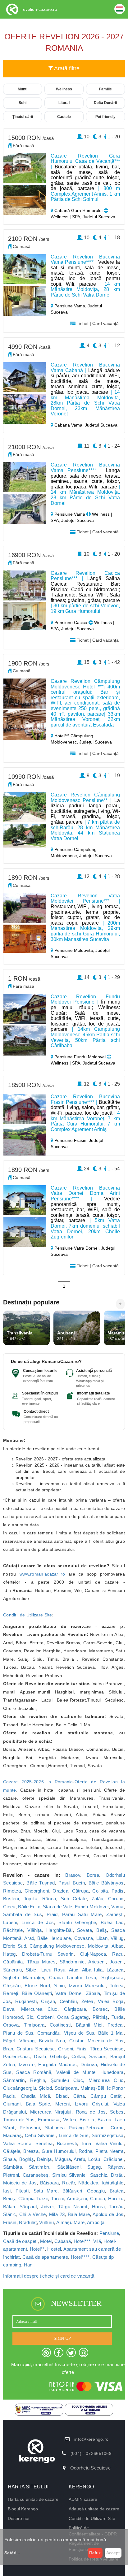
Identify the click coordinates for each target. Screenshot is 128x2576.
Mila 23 (57, 2214)
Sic (30, 2017)
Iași (7, 2191)
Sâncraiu (12, 1970)
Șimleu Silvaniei (69, 2175)
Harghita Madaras (58, 2064)
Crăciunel (114, 2159)
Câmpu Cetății (107, 2096)
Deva (9, 2009)
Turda (118, 2017)
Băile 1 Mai (111, 2033)
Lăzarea (115, 1970)
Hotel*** (82, 2241)
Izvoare (27, 2064)
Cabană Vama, (69, 425)
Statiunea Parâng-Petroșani (75, 2128)
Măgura (63, 2159)
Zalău (98, 1899)
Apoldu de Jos (108, 2214)
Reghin (38, 2080)
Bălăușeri (72, 2191)
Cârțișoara (75, 2009)
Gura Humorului (59, 2151)
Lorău (94, 2159)
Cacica (98, 2199)
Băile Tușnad (41, 1883)
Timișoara (34, 2025)
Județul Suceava (101, 425)
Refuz (95, 2553)
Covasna (84, 1938)
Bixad (62, 2096)
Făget (9, 2041)
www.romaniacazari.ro (42, 1574)
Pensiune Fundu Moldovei (80, 1057)
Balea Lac (112, 1922)
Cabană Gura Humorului (78, 210)
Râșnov (116, 2167)
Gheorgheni (37, 1891)
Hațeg (9, 1954)
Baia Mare (79, 2214)
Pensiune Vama (70, 514)
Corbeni (45, 2017)
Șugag (94, 2167)
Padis (118, 1891)
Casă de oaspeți (20, 2241)
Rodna (86, 2151)
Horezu (116, 2199)
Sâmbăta (13, 2167)
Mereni (63, 2104)
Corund (116, 1899)
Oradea (60, 1891)
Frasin (10, 2222)
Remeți (11, 1993)
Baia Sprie (38, 2104)
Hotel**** (80, 2257)
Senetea (44, 2143)
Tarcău (117, 2207)
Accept (113, 2553)
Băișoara (49, 2183)
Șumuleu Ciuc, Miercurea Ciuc (87, 2080)
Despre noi (18, 2518)
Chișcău (12, 1986)
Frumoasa (49, 2120)
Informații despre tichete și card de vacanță (49, 2276)
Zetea (87, 2001)
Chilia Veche (33, 2214)
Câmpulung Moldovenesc (57, 1946)
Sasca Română (34, 2072)
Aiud (74, 1970)
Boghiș (27, 2159)
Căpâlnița (13, 1962)
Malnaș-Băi (92, 2088)
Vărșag (27, 2041)
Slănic (10, 2214)
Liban (102, 1938)
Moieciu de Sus (106, 2041)
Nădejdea (88, 2183)
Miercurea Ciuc (39, 2009)
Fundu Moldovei (92, 1907)
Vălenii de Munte (76, 2072)
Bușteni (11, 1899)
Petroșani (30, 2128)
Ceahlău (68, 2001)
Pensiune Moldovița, (74, 950)
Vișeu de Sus (79, 2033)
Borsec (100, 2009)
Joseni (117, 1962)
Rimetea (12, 1891)
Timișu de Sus (19, 2120)
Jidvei (47, 2207)
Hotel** (37, 2249)
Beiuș (9, 2199)
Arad (29, 1938)
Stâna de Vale (57, 1907)
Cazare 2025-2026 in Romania (38, 1782)
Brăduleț (28, 2222)
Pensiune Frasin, (71, 1140)
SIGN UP (62, 2338)
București (67, 2143)
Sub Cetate (74, 1899)
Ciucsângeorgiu (20, 2088)
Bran (8, 2049)
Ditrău (117, 2175)
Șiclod (45, 2088)
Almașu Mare (70, 2222)
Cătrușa (80, 1891)
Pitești (22, 2191)
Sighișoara (112, 1978)
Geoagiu (96, 2191)
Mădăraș (12, 2135)
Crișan (48, 2001)
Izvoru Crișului (91, 2104)
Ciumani (12, 2104)
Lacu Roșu (53, 1970)
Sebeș (117, 2112)
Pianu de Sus (18, 2033)
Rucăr (69, 2183)
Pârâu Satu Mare (82, 1914)
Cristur (76, 2041)
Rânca (49, 1899)
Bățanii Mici (89, 2025)
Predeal (116, 2025)
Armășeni (77, 2199)
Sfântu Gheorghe (77, 1922)
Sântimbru (40, 2167)
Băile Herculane (54, 1938)
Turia (86, 2143)
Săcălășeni (69, 2167)
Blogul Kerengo (23, 2509)
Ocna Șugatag (73, 2017)
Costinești (60, 2025)
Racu (118, 1954)
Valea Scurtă (17, 2143)
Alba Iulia (92, 1970)
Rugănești (26, 2001)
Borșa (93, 1875)
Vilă (97, 2241)
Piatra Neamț (110, 2151)
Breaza (31, 2151)
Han (28, 2265)
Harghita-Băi (59, 1930)
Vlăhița (34, 1930)
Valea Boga (111, 2001)
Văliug (117, 1938)
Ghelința (59, 2056)
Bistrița (87, 2120)
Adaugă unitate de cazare (94, 2509)
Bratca (117, 2191)
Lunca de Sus (74, 2135)
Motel (46, 2241)
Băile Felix (29, 1907)
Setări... (12, 2553)
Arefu (79, 2159)
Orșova (11, 2025)
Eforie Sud (15, 1946)
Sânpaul (28, 2207)
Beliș (102, 1930)
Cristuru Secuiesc (36, 2049)
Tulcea (117, 1986)
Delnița (44, 2159)
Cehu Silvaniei (40, 2135)
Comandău (49, 2033)
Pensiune (109, 2233)
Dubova (89, 2064)
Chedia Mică (36, 2096)
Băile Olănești (37, 1993)
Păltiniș (100, 2017)
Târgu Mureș (41, 1962)
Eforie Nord (37, 1986)
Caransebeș (36, 2175)
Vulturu (46, 2222)
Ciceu (9, 1907)
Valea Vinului (110, 2143)
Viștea (70, 2120)
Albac (118, 1946)
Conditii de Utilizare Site (28, 1615)
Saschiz (99, 2175)
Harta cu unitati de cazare (33, 2499)
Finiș (82, 2049)
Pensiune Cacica (71, 622)
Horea (98, 2207)
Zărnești (115, 1914)
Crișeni (66, 2049)
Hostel (54, 2249)
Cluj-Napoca (93, 1954)
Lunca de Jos (38, 1922)
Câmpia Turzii (33, 2199)
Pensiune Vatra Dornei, (77, 1248)
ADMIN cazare (83, 2499)
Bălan (9, 2207)
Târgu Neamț (73, 2207)
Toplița (31, 1899)
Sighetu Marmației (23, 1978)
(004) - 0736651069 (91, 2453)
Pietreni (11, 2175)
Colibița (100, 1891)
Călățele (12, 2151)
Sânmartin (14, 2080)
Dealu (40, 2056)
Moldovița (98, 1946)
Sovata (85, 1930)
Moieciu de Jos (20, 2183)
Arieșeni (97, 1962)
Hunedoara (112, 2072)
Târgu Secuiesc (107, 2049)
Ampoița (96, 2222)
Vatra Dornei (69, 1993)
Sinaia (10, 2159)
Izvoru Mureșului (87, 1986)
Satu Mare (46, 2191)
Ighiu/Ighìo (112, 2183)
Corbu (117, 2128)
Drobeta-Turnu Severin (48, 1954)
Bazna (104, 2120)
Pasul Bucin (72, 1883)
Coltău (78, 2056)
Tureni (57, 2199)
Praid (52, 1914)
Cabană (63, 2241)
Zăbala (93, 1993)
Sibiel (32, 1970)
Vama (117, 1907)
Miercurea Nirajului (51, 2112)
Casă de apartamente (45, 2257)
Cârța (79, 2096)
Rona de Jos (91, 2112)
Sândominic (72, 1962)
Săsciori (98, 2056)
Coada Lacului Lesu (73, 1978)
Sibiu (59, 1986)
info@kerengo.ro (91, 2439)
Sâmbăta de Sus (23, 1914)
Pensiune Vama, (70, 306)
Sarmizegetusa (108, 2135)
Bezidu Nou (52, 2041)
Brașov (73, 1875)
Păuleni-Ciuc (17, 2056)
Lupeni (10, 1922)
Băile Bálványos (106, 1883)
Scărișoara (66, 2088)
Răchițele (13, 1930)
